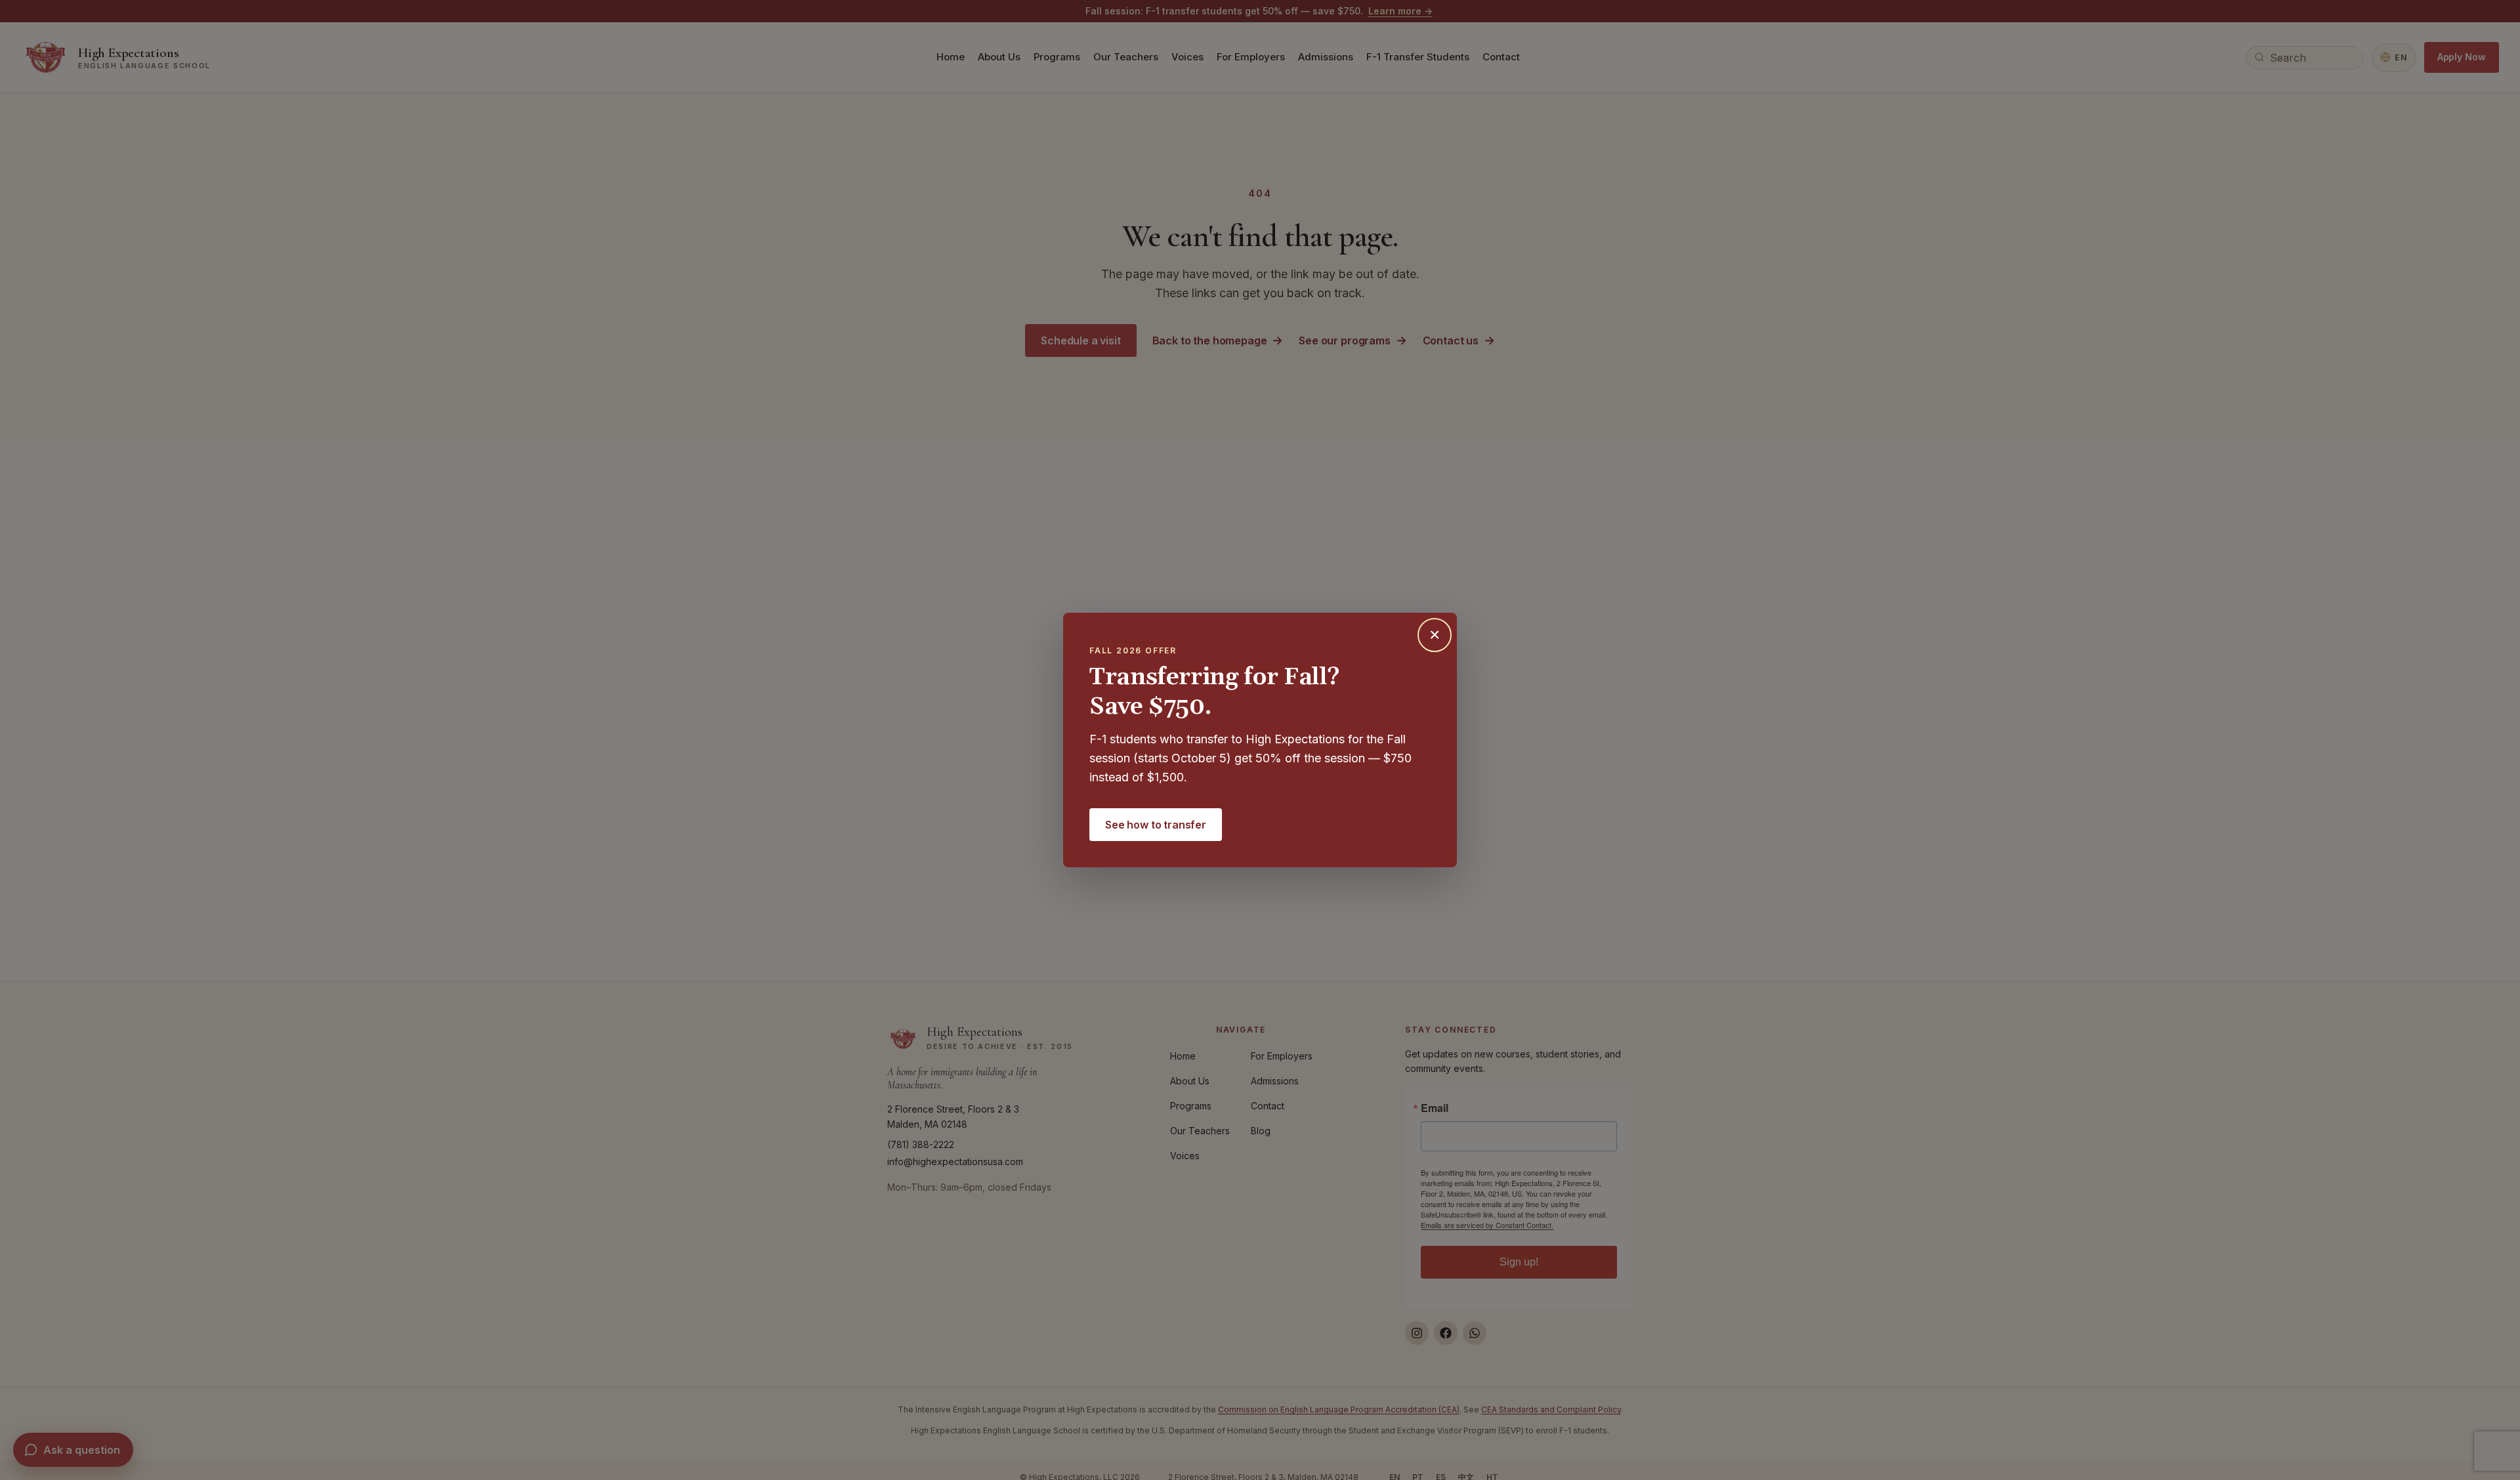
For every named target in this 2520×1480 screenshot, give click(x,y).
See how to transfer (1156, 825)
